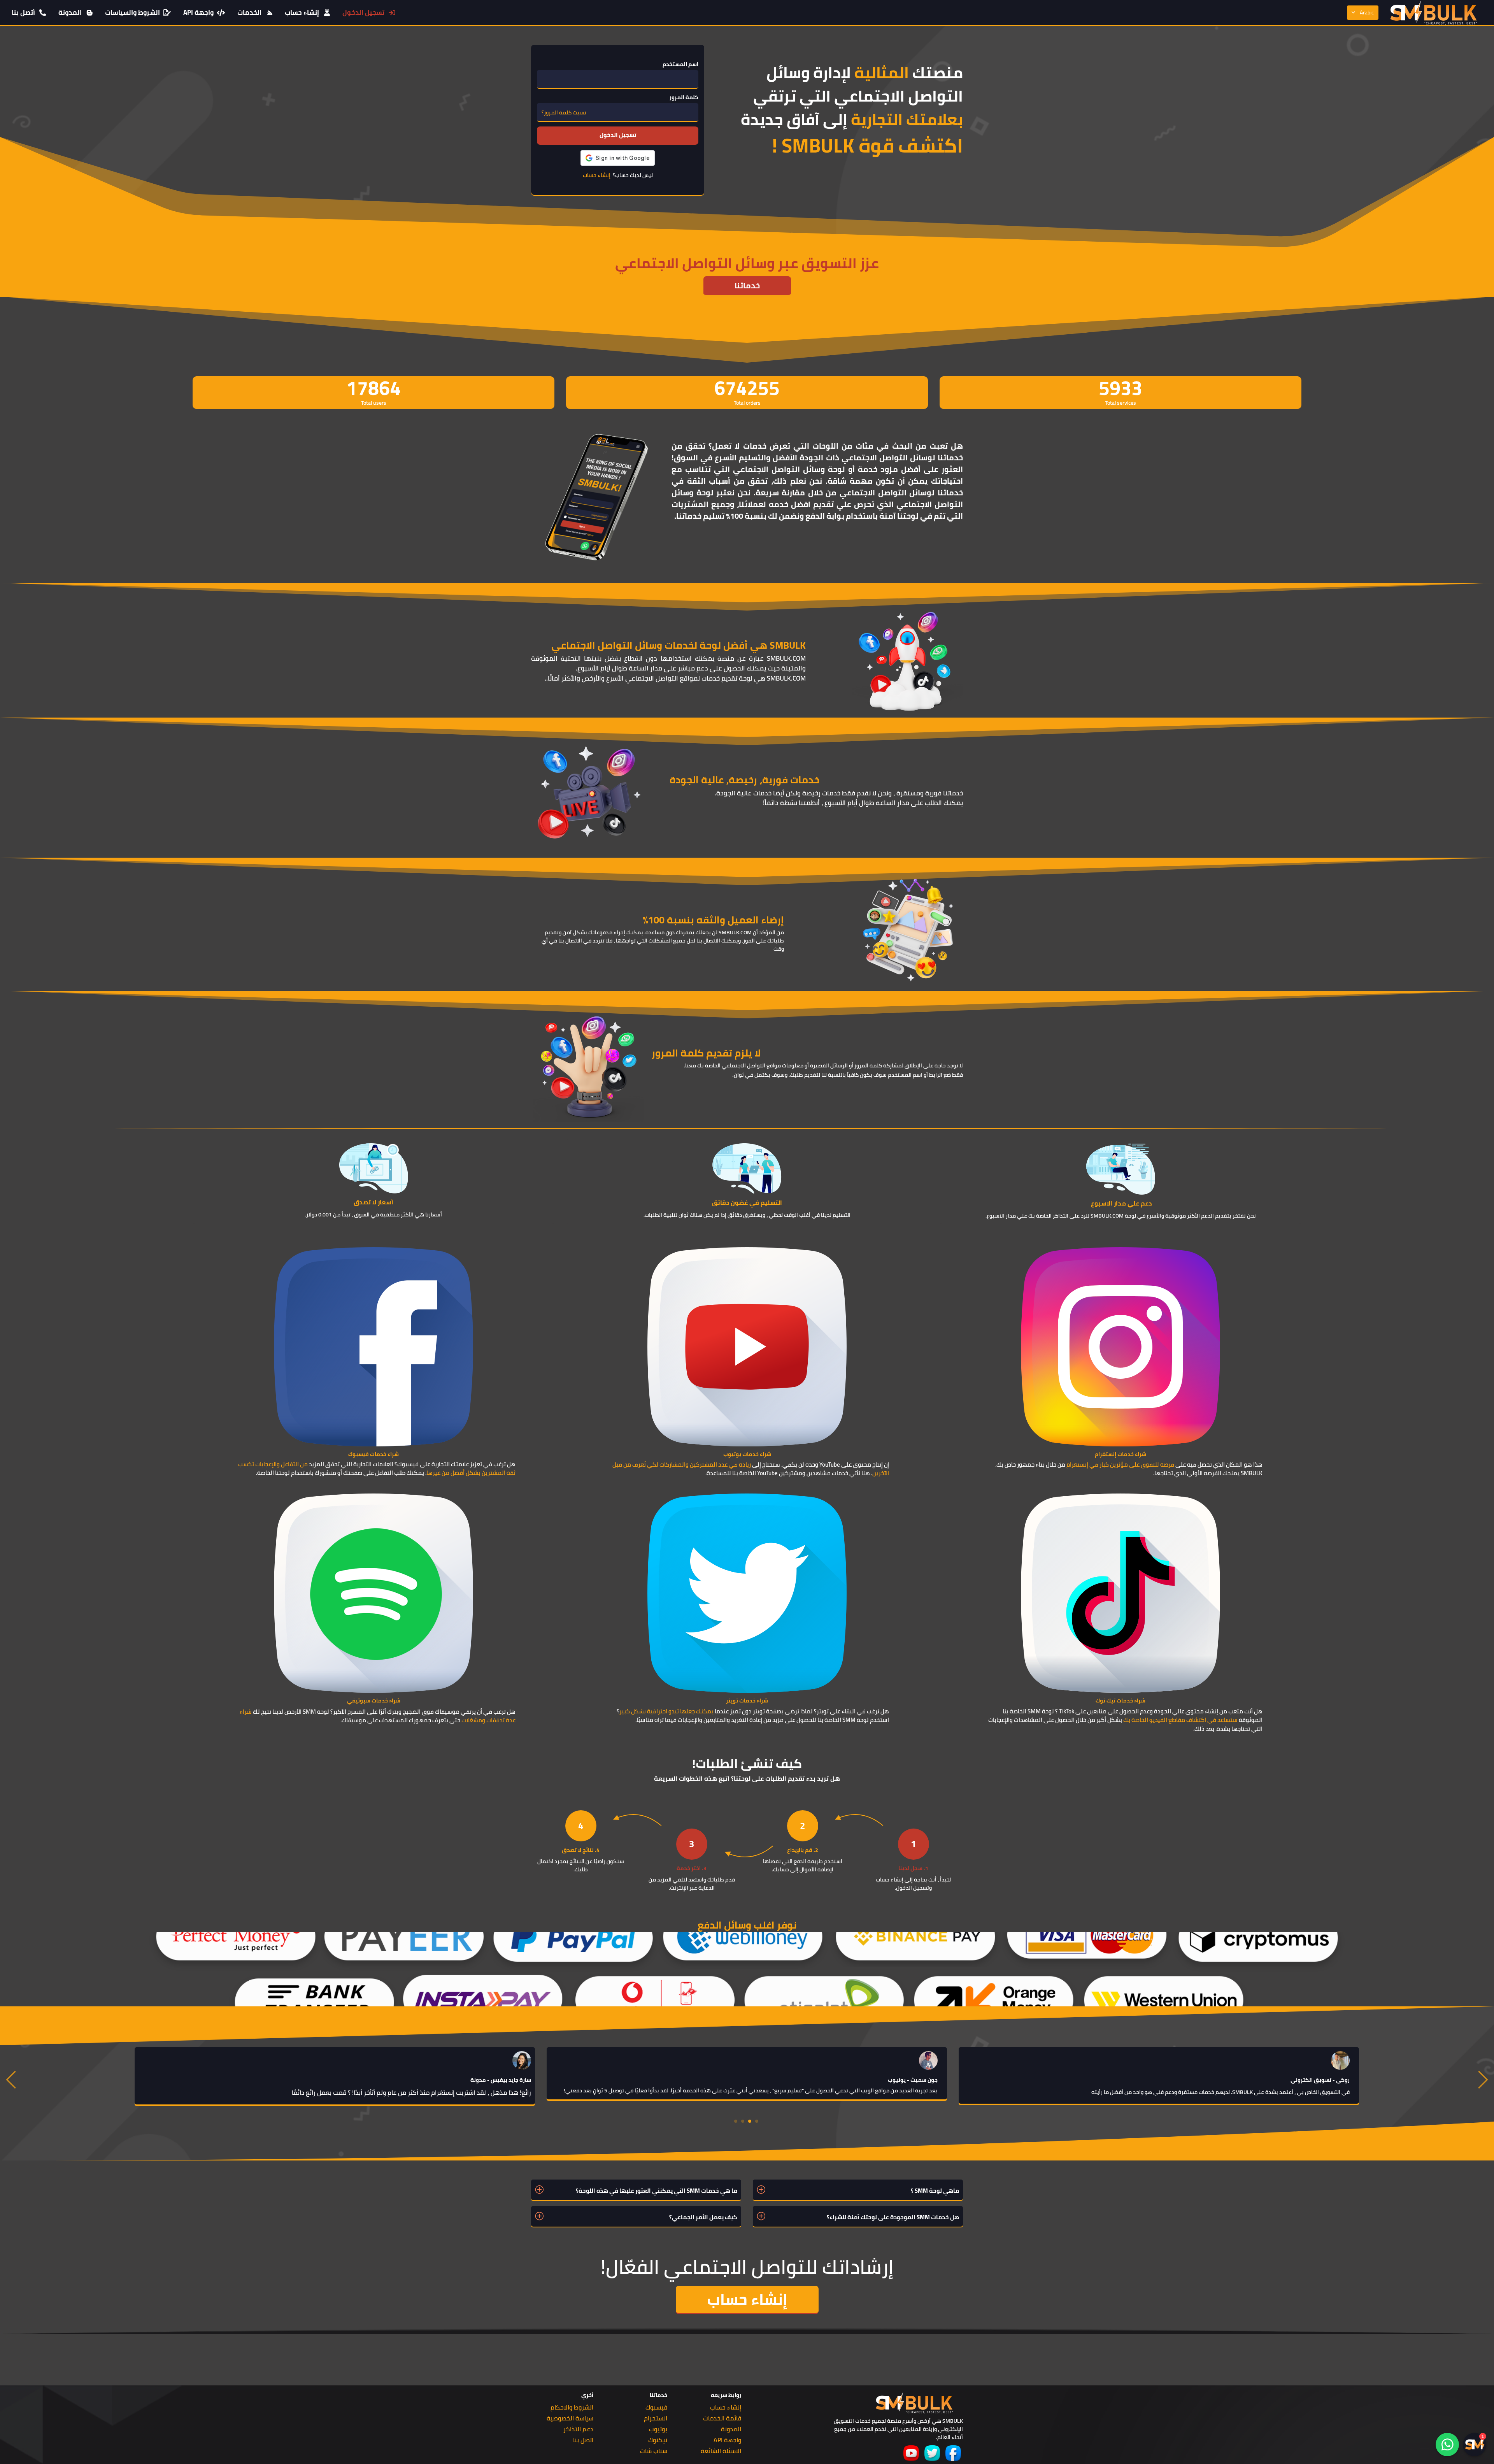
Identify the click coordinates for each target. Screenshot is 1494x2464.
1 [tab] (757, 2121)
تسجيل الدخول (363, 12)
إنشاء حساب (302, 12)
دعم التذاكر (578, 2429)
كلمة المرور (684, 97)
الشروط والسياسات (132, 12)
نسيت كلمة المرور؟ (564, 113)
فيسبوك (656, 2407)
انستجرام (656, 2418)
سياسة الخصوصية (570, 2418)
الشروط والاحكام (572, 2407)
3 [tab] (743, 2121)
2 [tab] (750, 2121)
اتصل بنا (583, 2440)
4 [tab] (736, 2121)
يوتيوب (658, 2429)
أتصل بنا (23, 12)
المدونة (70, 12)
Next (1482, 2079)
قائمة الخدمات (722, 2418)
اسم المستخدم (680, 64)
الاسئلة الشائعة (721, 2451)
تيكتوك (658, 2440)
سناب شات (654, 2451)
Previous (12, 2079)
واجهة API (198, 12)
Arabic (1367, 12)
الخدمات (249, 12)
